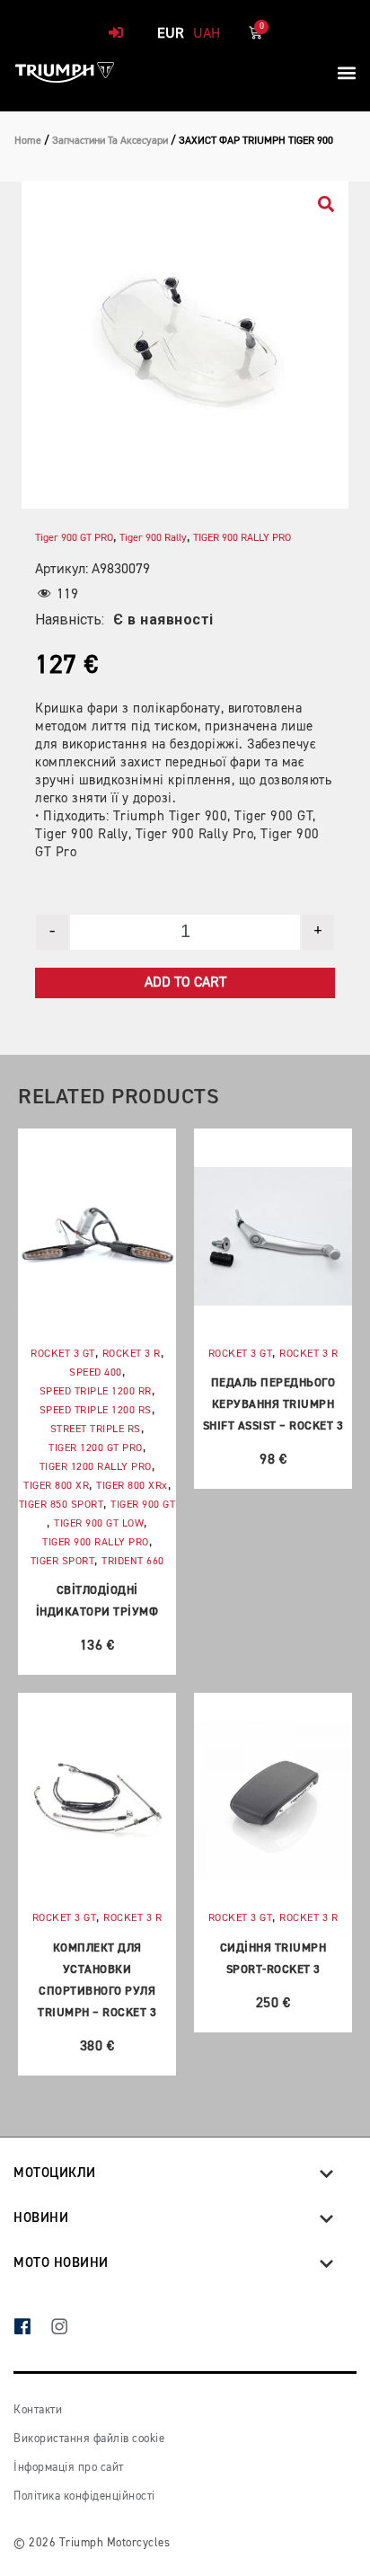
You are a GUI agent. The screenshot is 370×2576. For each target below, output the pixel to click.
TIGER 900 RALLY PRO (242, 538)
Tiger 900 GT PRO (74, 538)
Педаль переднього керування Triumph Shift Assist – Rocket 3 (273, 1405)
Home (28, 141)
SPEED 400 (96, 1373)
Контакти (38, 2410)
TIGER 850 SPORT (62, 1505)
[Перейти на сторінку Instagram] (69, 2328)
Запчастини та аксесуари (110, 141)
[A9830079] (185, 345)
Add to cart (185, 983)
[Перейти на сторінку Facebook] (32, 2328)
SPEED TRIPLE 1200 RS (96, 1411)
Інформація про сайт (69, 2468)
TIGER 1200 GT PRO (96, 1448)
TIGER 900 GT (143, 1505)
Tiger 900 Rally (153, 538)
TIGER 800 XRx (132, 1486)
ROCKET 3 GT (63, 1354)
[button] (346, 72)
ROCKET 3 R (132, 1354)
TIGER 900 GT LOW (99, 1524)
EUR (171, 34)
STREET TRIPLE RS (96, 1430)
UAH (207, 34)
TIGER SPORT (63, 1562)
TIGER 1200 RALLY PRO (96, 1467)
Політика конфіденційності (84, 2496)
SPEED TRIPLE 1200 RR (96, 1392)
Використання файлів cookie (89, 2439)
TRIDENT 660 (133, 1562)
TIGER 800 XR (56, 1486)
